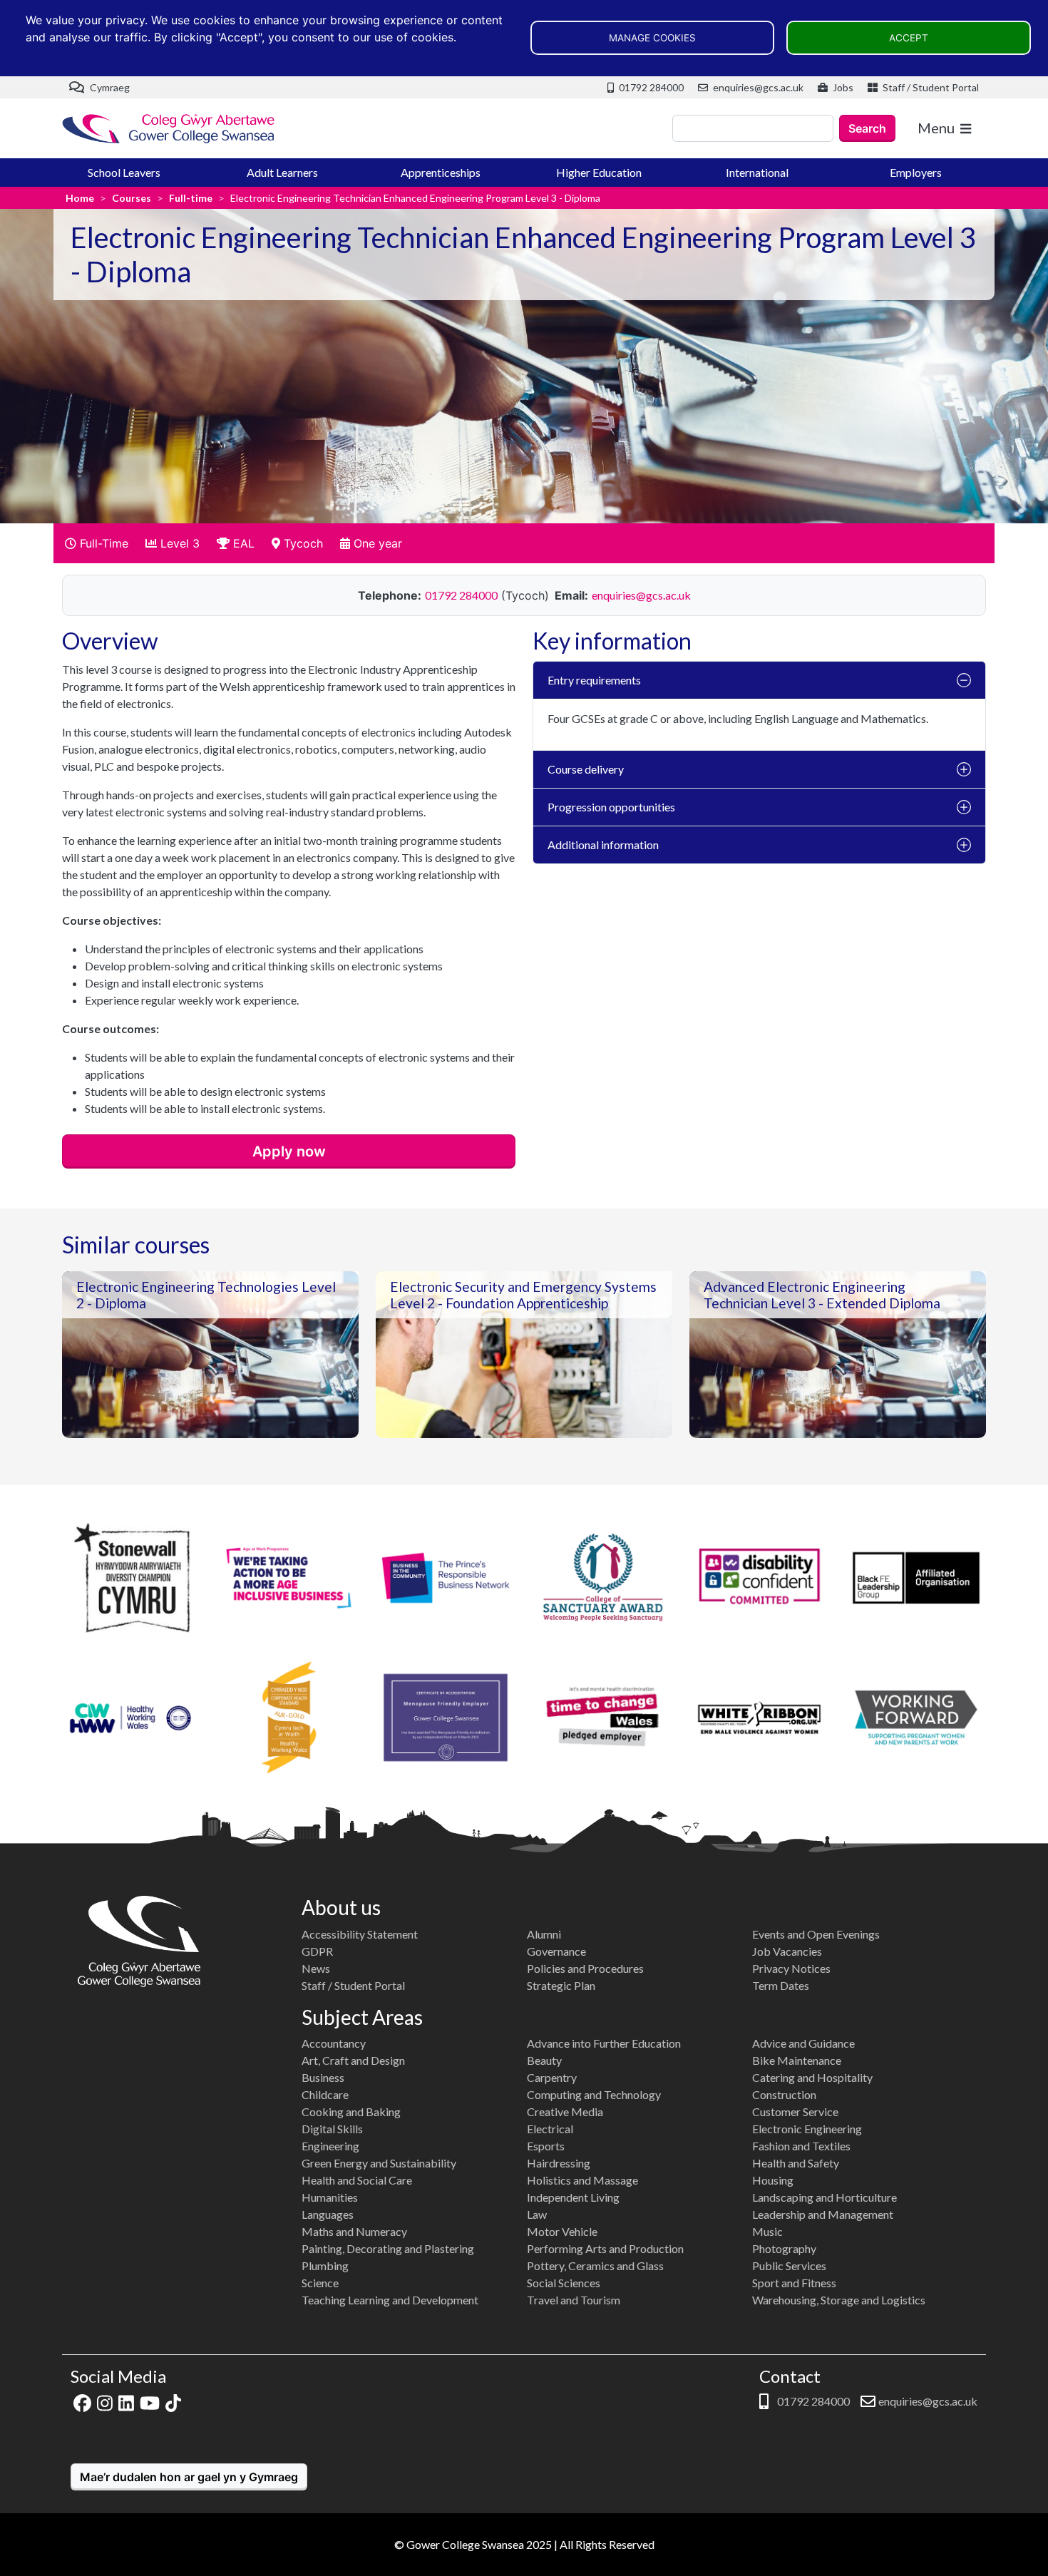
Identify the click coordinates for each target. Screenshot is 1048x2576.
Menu (936, 128)
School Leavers (124, 172)
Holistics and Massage (582, 2180)
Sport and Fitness (794, 2283)
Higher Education (599, 172)
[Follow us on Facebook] (82, 2401)
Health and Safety (796, 2163)
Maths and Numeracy (354, 2231)
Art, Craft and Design (353, 2060)
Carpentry (552, 2077)
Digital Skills (332, 2129)
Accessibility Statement (360, 1934)
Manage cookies (652, 38)
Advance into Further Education (604, 2043)
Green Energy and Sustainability (379, 2163)
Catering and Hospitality (812, 2077)
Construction (784, 2094)
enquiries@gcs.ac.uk (757, 87)
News (316, 1968)
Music (767, 2231)
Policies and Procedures (585, 1968)
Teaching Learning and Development (390, 2300)
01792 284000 (650, 87)
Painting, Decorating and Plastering (388, 2248)
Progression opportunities (611, 807)
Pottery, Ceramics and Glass (595, 2265)
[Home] (169, 129)
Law (537, 2214)
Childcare (325, 2094)
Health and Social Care (357, 2180)
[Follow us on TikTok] (173, 2401)
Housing (773, 2180)
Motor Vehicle (562, 2231)
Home (80, 198)
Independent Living (573, 2197)
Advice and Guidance (803, 2043)
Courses (132, 198)
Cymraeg (109, 87)
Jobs (842, 87)
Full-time (191, 198)
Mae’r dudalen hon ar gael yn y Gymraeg (189, 2477)
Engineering (330, 2146)
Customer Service (795, 2111)
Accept (909, 38)
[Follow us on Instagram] (105, 2401)
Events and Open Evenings (816, 1934)
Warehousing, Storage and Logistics (839, 2300)
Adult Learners (282, 172)
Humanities (330, 2197)
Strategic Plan (561, 1985)
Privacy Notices (791, 1968)
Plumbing (325, 2265)
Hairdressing (559, 2163)
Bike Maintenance (797, 2060)
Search (867, 128)
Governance (556, 1951)
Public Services (789, 2265)
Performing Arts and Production (605, 2248)
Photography (784, 2248)
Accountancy (334, 2043)
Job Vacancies (787, 1951)
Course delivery (586, 769)
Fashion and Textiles (801, 2146)
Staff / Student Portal (930, 87)
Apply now (289, 1151)
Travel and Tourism (574, 2300)
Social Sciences (564, 2283)
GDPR (317, 1951)
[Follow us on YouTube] (150, 2401)
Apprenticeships (441, 172)
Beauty (544, 2060)
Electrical (550, 2129)
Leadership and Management (823, 2214)
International (757, 172)
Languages (328, 2214)
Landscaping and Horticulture (824, 2197)
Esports (546, 2146)
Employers (916, 172)
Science (320, 2283)
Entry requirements (594, 680)
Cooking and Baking (351, 2111)
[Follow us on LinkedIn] (126, 2401)
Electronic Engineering (807, 2129)
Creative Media (565, 2111)
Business (323, 2077)
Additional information (603, 845)
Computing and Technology (594, 2094)
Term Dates (781, 1985)
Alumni (544, 1934)
